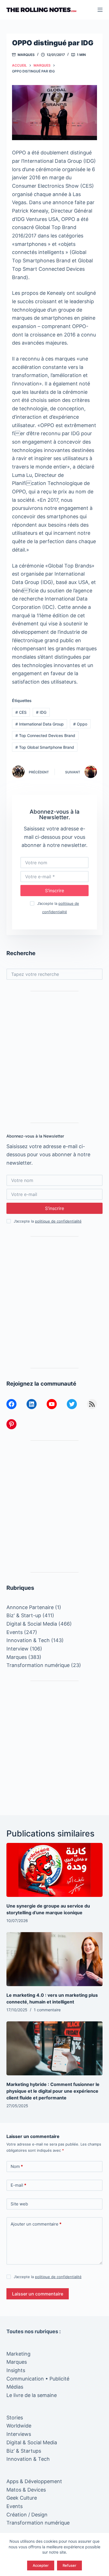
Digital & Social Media (32, 1624)
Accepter (41, 2565)
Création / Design (27, 2515)
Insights (16, 2370)
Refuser (69, 2565)
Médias (15, 2387)
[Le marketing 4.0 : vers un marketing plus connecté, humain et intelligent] (54, 1959)
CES (21, 712)
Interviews (19, 2434)
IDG (41, 712)
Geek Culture (22, 2498)
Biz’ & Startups (24, 2451)
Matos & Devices (26, 2490)
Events (15, 1632)
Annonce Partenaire (30, 1607)
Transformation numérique (38, 1665)
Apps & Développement (34, 2481)
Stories (15, 2418)
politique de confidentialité (58, 1221)
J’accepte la (48, 1221)
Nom (17, 2166)
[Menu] (100, 10)
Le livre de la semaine (32, 2395)
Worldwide (19, 2426)
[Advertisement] (54, 1057)
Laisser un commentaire (38, 2294)
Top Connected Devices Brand (45, 735)
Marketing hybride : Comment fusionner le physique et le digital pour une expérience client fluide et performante (53, 2091)
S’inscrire (54, 891)
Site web (19, 2204)
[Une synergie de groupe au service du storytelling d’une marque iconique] (54, 1870)
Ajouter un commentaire (36, 2224)
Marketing (18, 2354)
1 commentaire (47, 2010)
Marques (26, 55)
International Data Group (40, 724)
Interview (17, 1649)
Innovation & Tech (28, 1640)
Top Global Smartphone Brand (45, 747)
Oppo (80, 724)
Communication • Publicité (38, 2379)
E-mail (18, 2185)
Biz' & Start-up (24, 1615)
